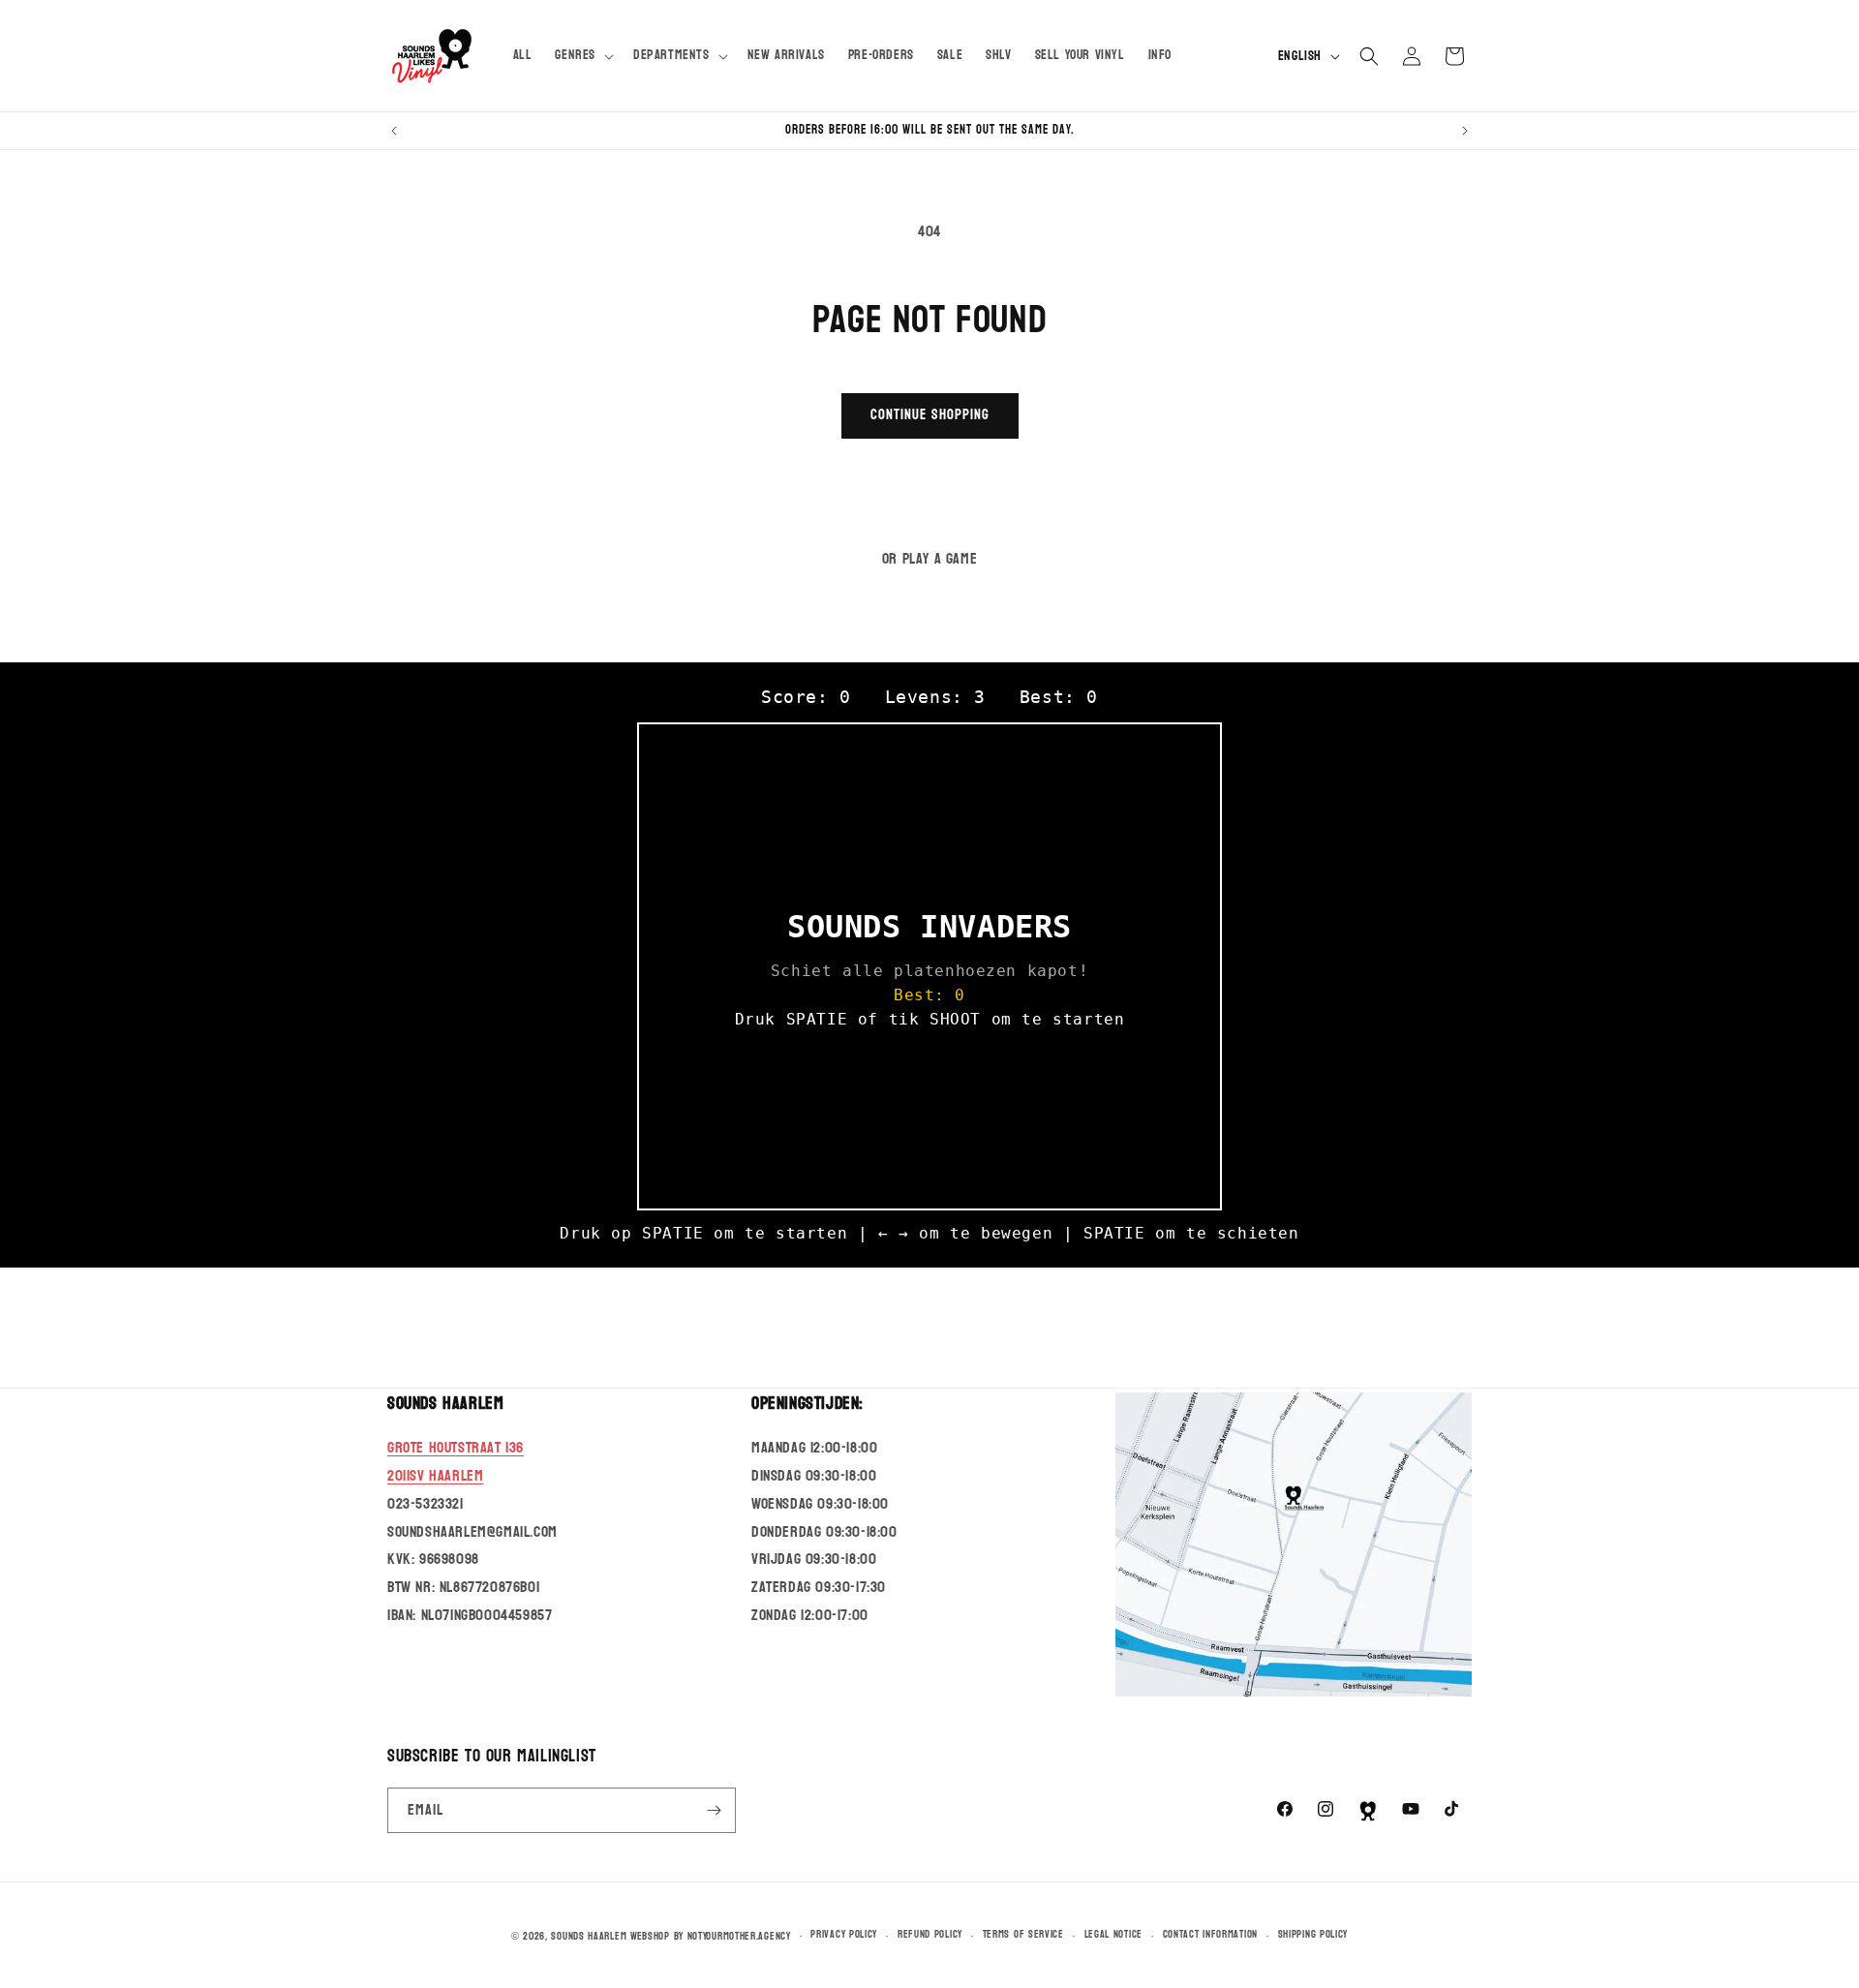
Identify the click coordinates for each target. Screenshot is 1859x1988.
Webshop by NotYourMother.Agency (711, 1936)
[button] (582, 55)
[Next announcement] (1465, 131)
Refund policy (930, 1935)
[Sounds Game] (1368, 1811)
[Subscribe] (714, 1810)
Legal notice (1113, 1935)
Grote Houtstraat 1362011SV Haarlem (456, 1461)
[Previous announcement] (394, 131)
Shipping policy (1313, 1935)
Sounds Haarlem (589, 1936)
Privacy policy (844, 1935)
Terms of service (1023, 1935)
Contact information (1210, 1935)
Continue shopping (930, 415)
